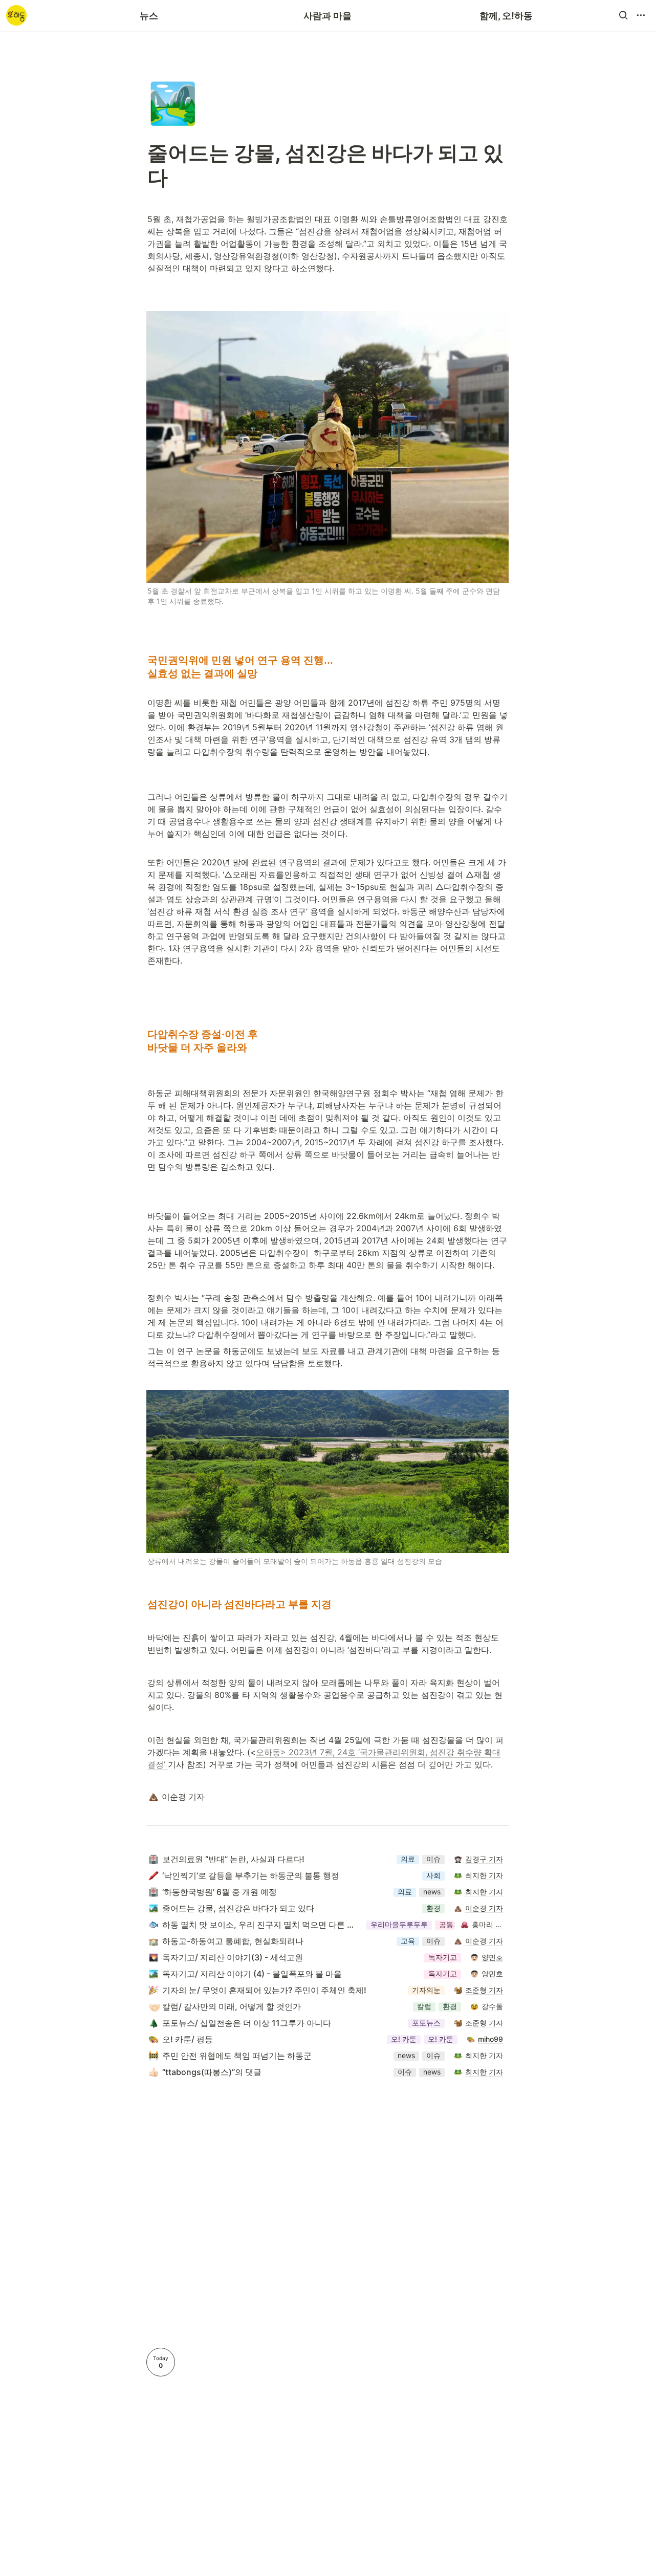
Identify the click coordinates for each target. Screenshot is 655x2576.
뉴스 (149, 16)
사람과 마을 (327, 16)
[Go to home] (16, 15)
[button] (623, 15)
